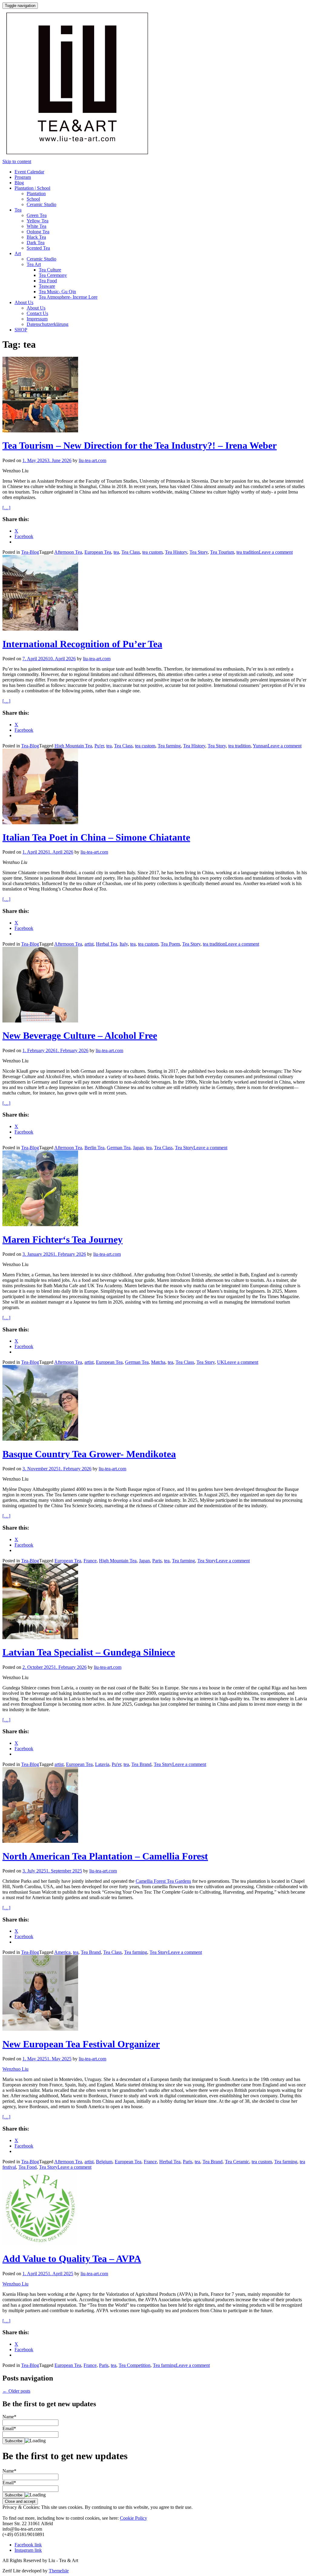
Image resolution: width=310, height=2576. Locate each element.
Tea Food (48, 281)
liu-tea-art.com (92, 460)
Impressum (37, 319)
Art (18, 253)
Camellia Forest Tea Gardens (163, 1881)
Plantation (36, 194)
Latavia (102, 1764)
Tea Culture (50, 270)
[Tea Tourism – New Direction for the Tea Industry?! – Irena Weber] (40, 431)
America (62, 1952)
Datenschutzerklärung (48, 324)
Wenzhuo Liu (15, 2069)
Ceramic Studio (41, 204)
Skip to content (17, 161)
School (33, 199)
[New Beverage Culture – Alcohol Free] (40, 1021)
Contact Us (37, 313)
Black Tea (36, 237)
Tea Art (34, 264)
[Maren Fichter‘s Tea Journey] (40, 1224)
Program (23, 177)
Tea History (176, 552)
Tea (18, 210)
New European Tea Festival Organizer (81, 2044)
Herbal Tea (107, 944)
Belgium (104, 2162)
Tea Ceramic (237, 2162)
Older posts (16, 2391)
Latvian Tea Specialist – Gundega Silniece (89, 1652)
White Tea (36, 226)
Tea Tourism (222, 552)
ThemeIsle (59, 2571)
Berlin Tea (94, 1148)
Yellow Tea (38, 221)
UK (221, 1362)
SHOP (21, 330)
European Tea (98, 552)
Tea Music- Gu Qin (57, 292)
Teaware (47, 286)
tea (116, 552)
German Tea (119, 1148)
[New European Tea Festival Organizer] (40, 2029)
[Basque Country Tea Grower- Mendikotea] (40, 1439)
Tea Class (131, 552)
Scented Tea (38, 248)
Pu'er (99, 746)
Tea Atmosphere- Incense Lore (68, 297)
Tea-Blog (30, 552)
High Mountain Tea (73, 746)
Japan (138, 1148)
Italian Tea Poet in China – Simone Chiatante (96, 837)
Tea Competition (135, 2365)
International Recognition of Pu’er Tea (82, 644)
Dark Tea (36, 243)
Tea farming (169, 746)
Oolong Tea (38, 232)
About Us (24, 302)
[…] (6, 508)
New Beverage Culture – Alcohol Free (80, 1035)
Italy (124, 944)
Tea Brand (141, 1764)
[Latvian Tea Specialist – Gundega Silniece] (40, 1637)
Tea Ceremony (53, 275)
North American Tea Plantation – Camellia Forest (105, 1856)
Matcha (158, 1362)
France (90, 1561)
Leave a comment (276, 552)
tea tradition (248, 552)
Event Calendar (29, 172)
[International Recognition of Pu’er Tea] (40, 629)
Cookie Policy (134, 2518)
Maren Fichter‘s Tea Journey (63, 1239)
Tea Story (199, 552)
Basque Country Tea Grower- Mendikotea (89, 1454)
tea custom (152, 552)
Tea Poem (170, 944)
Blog (19, 183)
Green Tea (37, 215)
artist (89, 944)
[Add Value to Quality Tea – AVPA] (40, 2244)
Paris (157, 1561)
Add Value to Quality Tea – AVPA (72, 2259)
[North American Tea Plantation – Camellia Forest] (40, 1841)
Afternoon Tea (68, 552)
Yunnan (260, 746)
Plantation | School (32, 188)
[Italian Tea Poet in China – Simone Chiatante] (40, 823)
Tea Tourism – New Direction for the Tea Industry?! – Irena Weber (140, 445)
